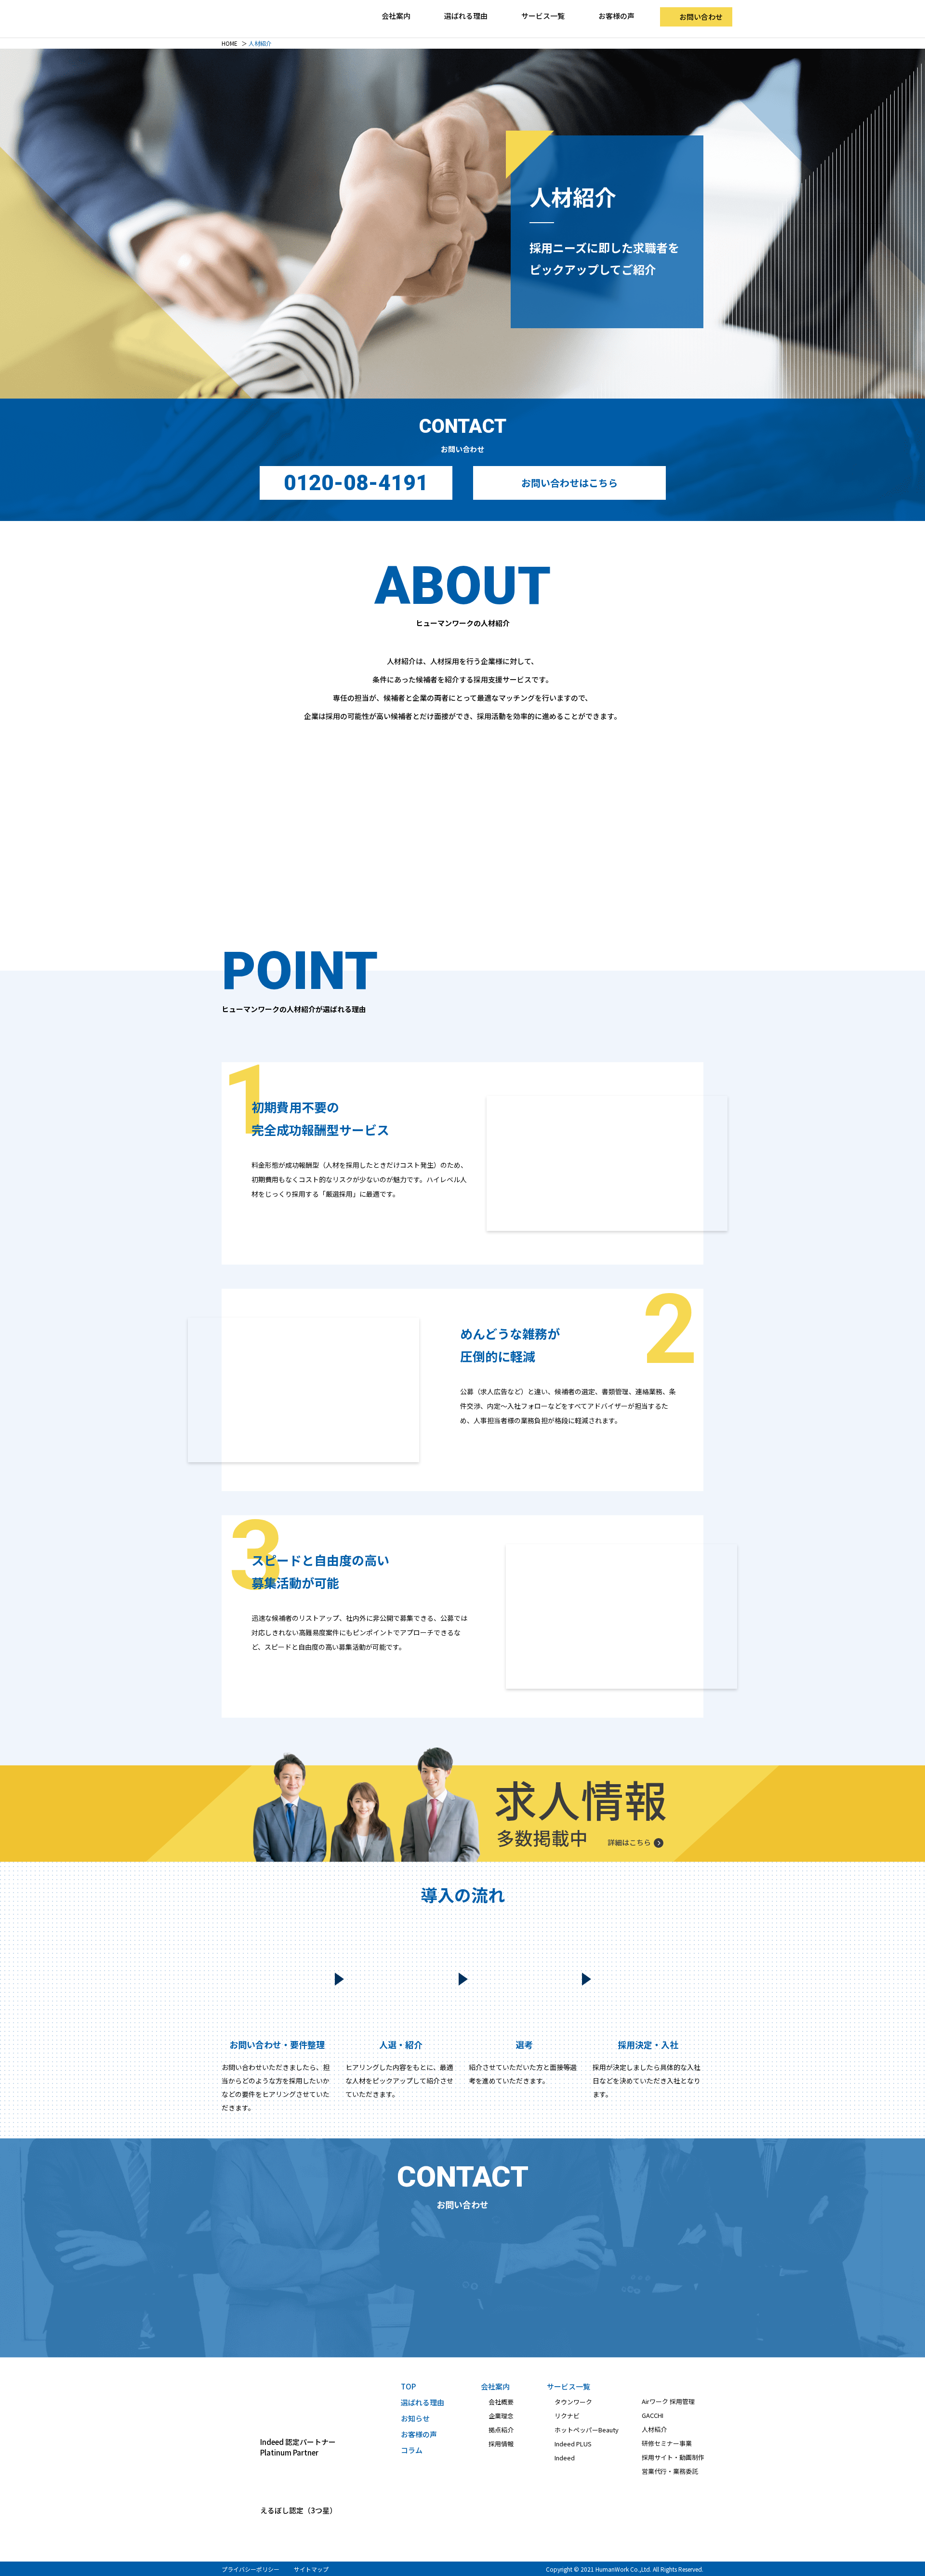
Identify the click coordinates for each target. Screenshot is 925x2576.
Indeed (565, 2458)
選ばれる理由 (466, 16)
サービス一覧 (568, 2386)
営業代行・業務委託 (670, 2471)
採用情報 (501, 2444)
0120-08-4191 (356, 483)
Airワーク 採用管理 (668, 2401)
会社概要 (501, 2402)
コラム (412, 2450)
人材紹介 (654, 2429)
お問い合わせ (701, 17)
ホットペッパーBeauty (587, 2430)
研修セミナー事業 (667, 2443)
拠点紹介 (501, 2430)
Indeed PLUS (573, 2444)
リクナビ (567, 2416)
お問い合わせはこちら (569, 483)
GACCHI (653, 2415)
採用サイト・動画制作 (673, 2457)
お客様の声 (616, 16)
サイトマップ (311, 2569)
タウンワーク (573, 2402)
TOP (408, 2386)
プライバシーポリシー (251, 2569)
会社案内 (495, 2386)
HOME (230, 43)
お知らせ (415, 2418)
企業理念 (501, 2416)
